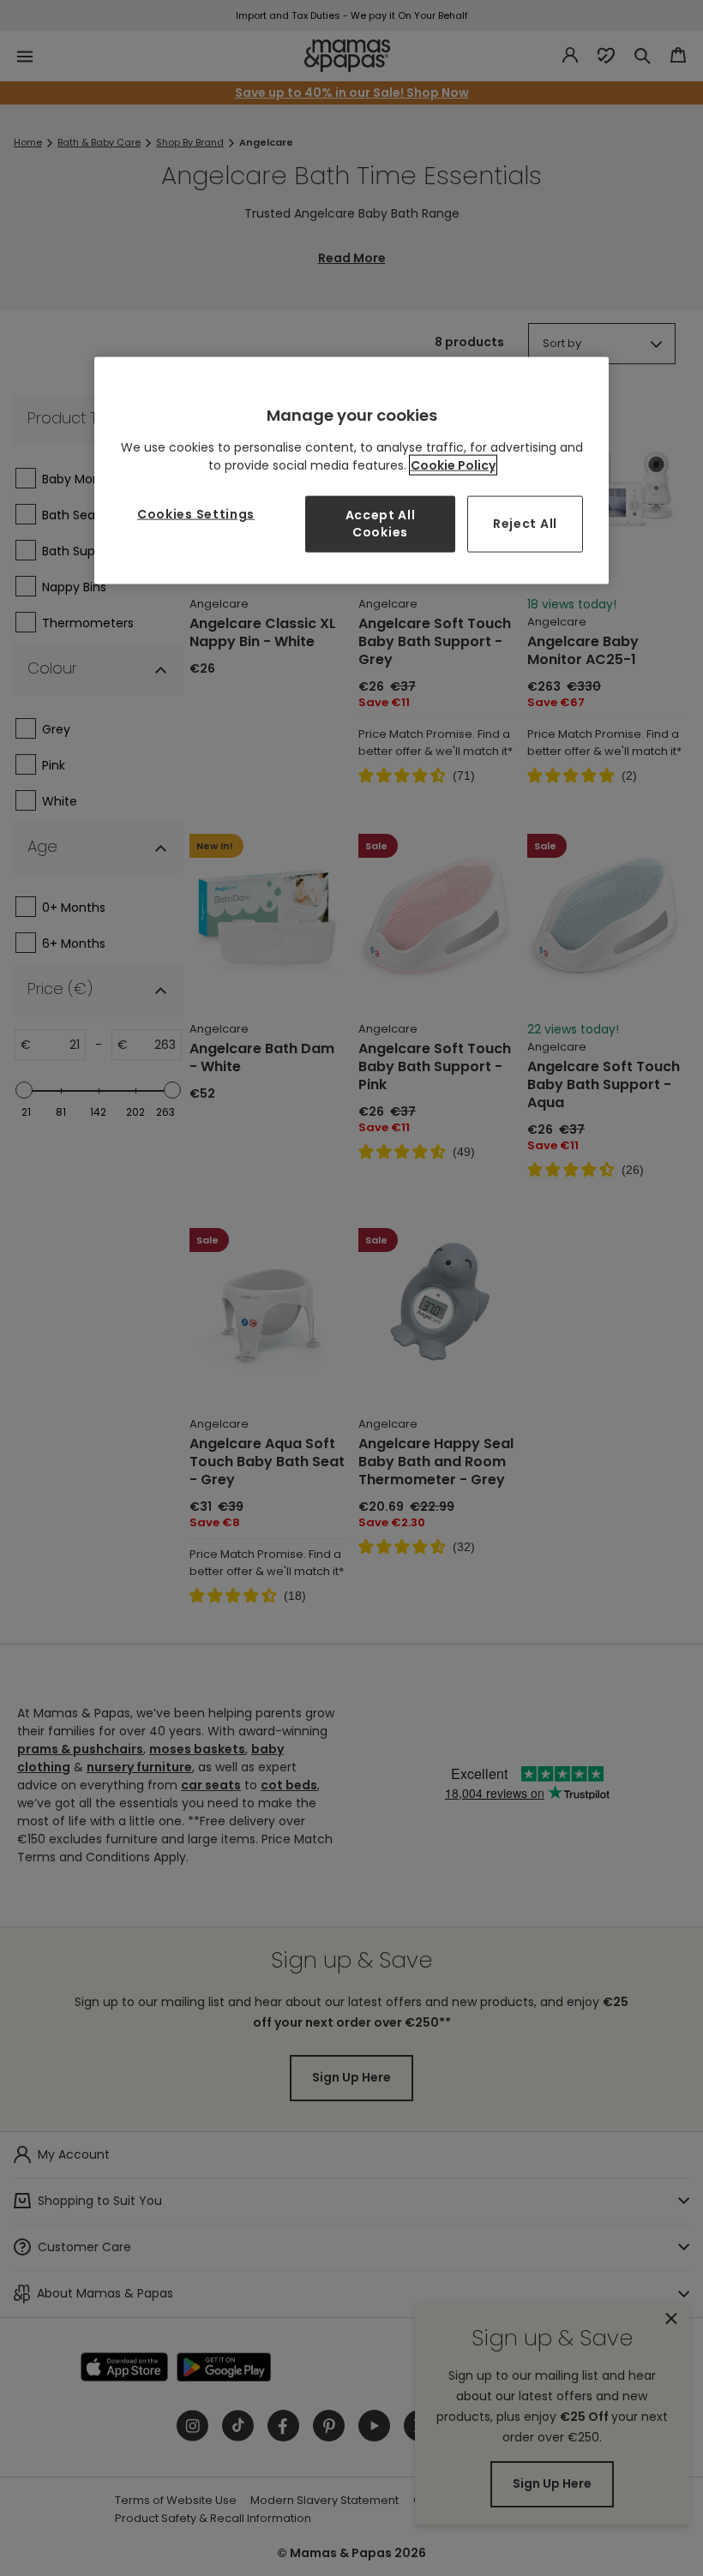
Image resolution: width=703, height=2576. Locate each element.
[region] (351, 470)
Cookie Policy (453, 465)
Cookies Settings (196, 514)
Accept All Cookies (381, 524)
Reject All (525, 524)
